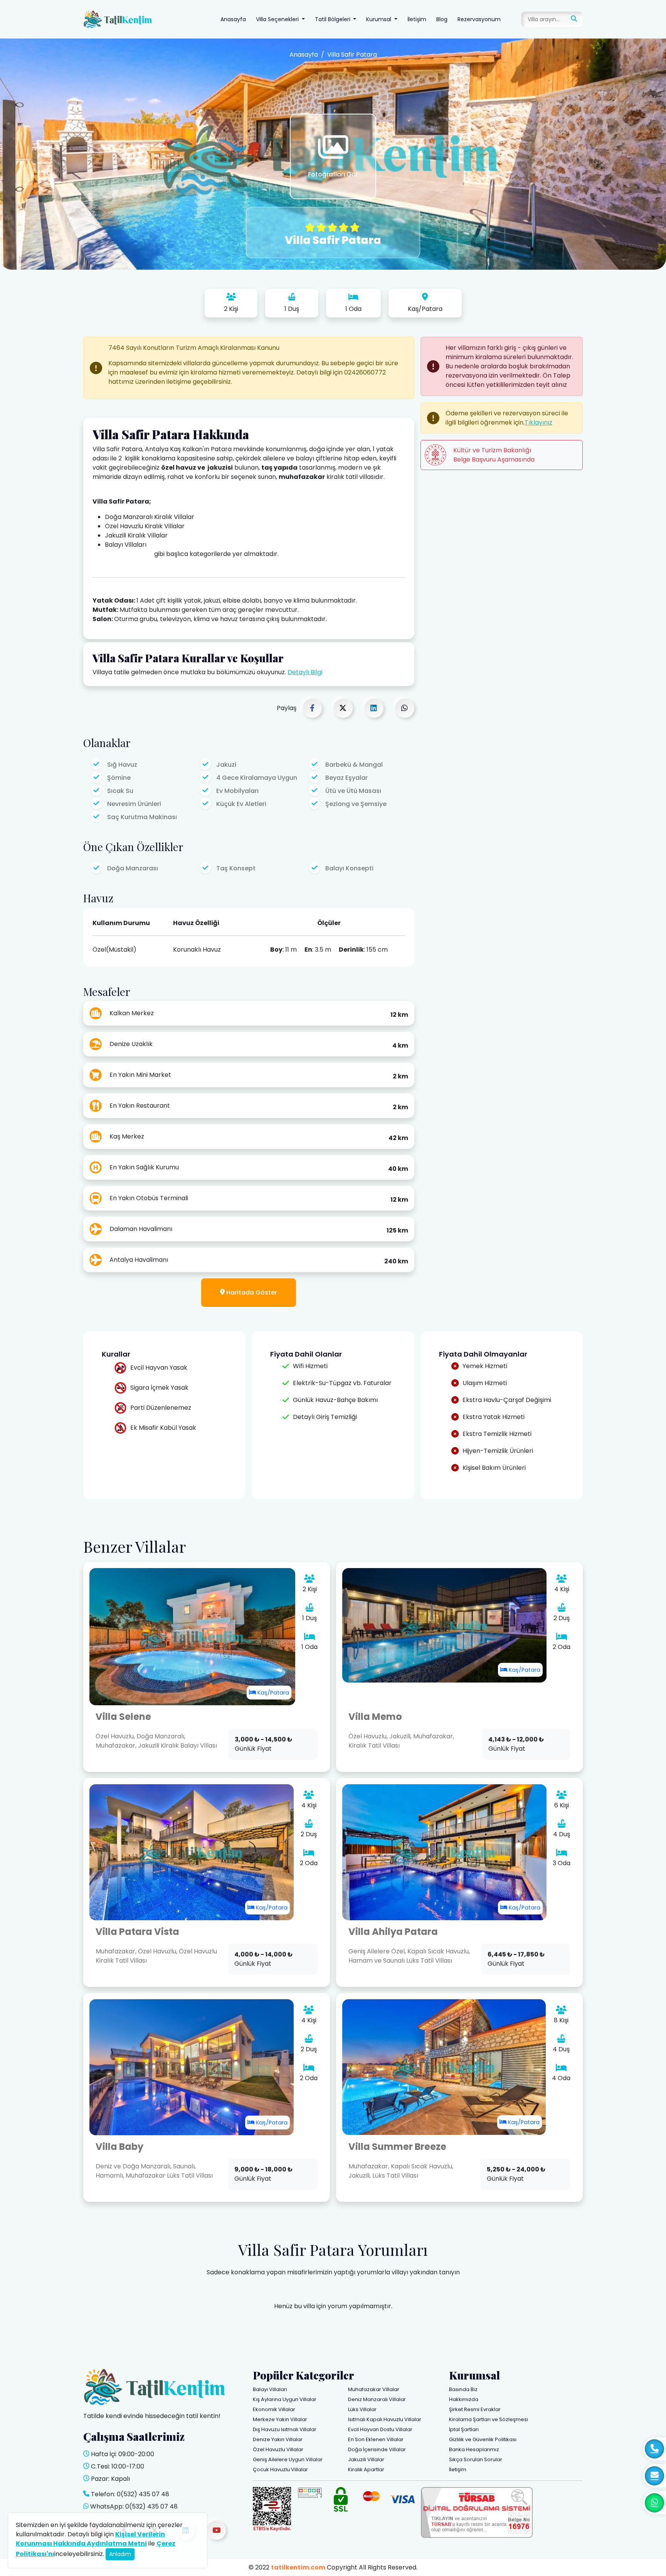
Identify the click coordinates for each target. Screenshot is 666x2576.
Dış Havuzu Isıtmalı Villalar (285, 2429)
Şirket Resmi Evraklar (475, 2409)
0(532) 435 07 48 (143, 2494)
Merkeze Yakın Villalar (280, 2419)
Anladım (120, 2554)
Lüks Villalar (362, 2409)
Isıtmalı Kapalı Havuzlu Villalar (385, 2419)
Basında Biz (463, 2389)
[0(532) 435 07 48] (654, 2503)
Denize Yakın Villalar (278, 2439)
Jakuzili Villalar (366, 2459)
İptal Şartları (464, 2429)
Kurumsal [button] (379, 19)
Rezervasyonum (479, 19)
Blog (442, 19)
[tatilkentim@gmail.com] (654, 2476)
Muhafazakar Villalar (374, 2389)
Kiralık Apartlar (366, 2469)
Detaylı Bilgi (305, 672)
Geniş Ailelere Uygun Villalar (288, 2459)
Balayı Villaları (270, 2389)
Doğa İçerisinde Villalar (377, 2449)
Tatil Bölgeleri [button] (333, 19)
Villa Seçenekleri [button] (278, 19)
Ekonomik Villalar (274, 2409)
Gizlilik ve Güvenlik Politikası (483, 2439)
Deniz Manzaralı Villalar (377, 2399)
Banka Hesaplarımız (474, 2449)
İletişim (417, 19)
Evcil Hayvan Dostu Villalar (380, 2429)
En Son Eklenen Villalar (376, 2439)
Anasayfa (233, 19)
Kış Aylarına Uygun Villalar (285, 2399)
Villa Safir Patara (352, 55)
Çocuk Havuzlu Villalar (280, 2469)
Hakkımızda (464, 2399)
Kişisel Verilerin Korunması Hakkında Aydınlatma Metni (90, 2539)
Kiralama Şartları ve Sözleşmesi (489, 2419)
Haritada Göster (251, 1292)
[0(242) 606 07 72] (654, 2449)
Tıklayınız (538, 422)
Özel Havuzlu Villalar (278, 2449)
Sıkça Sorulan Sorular (476, 2459)
